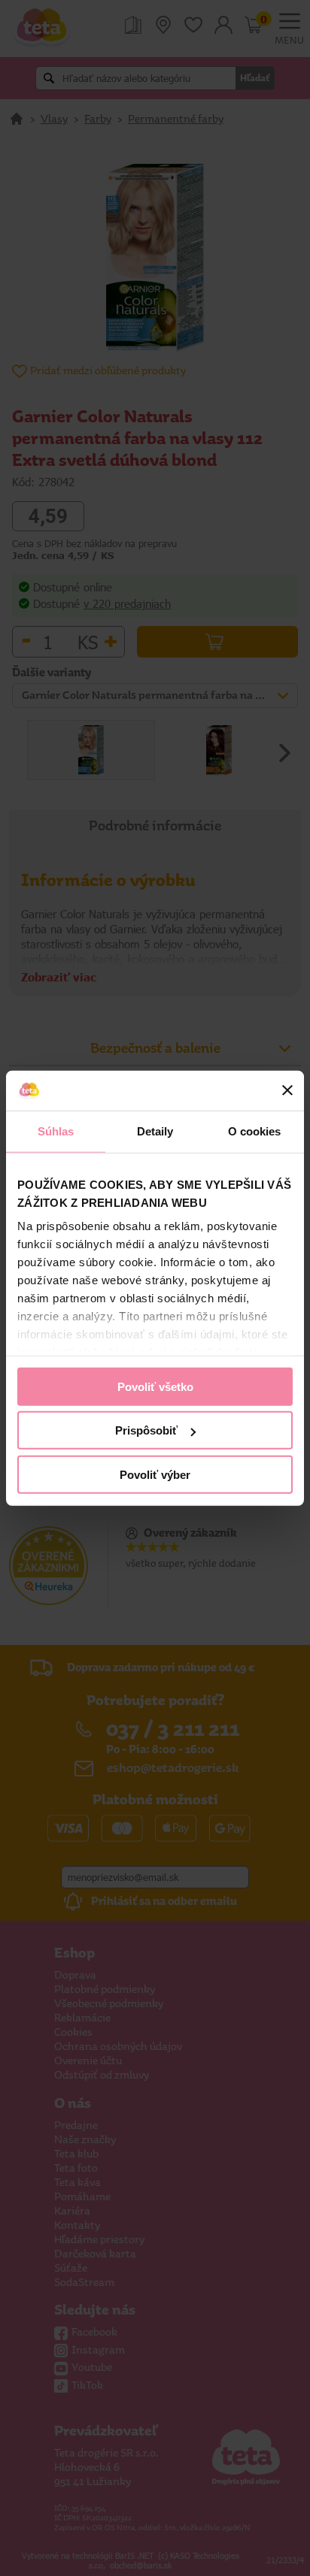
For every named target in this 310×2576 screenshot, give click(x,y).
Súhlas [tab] (56, 1131)
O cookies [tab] (255, 1131)
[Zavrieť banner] (287, 1090)
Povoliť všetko (155, 1386)
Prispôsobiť (146, 1430)
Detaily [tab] (155, 1131)
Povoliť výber (155, 1474)
